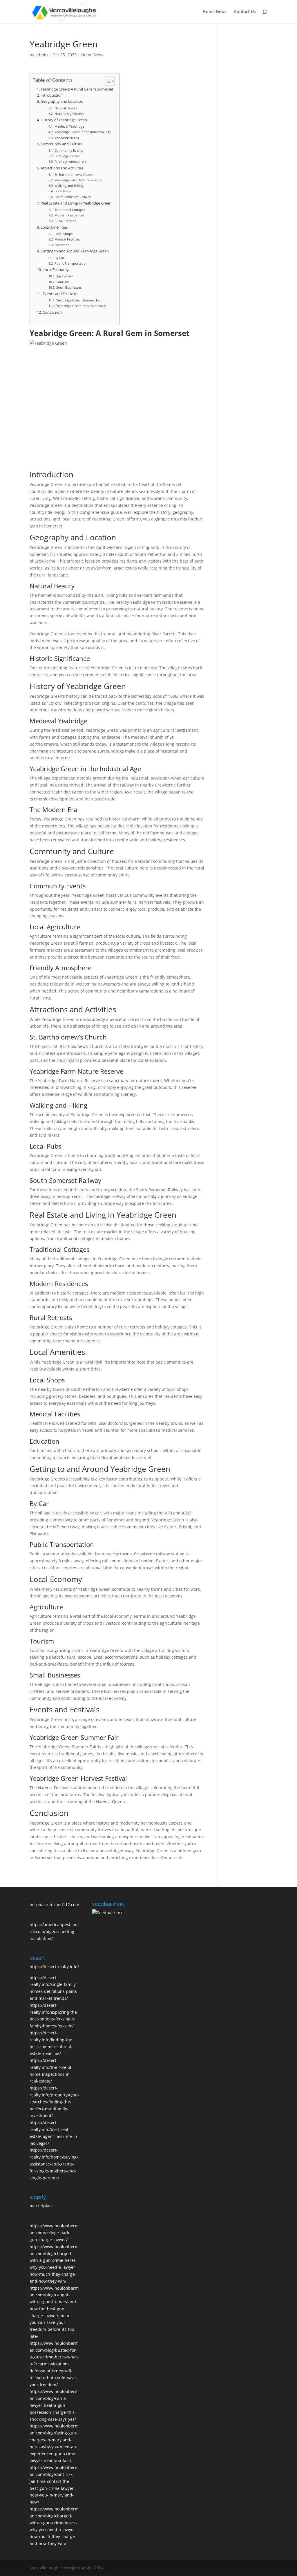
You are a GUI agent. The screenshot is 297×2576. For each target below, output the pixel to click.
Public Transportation (71, 263)
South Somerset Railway (73, 197)
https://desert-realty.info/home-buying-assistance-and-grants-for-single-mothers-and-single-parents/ (54, 2164)
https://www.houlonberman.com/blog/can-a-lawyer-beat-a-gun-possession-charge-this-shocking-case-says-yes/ (54, 2405)
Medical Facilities (67, 239)
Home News (215, 12)
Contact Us (245, 12)
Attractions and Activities (62, 168)
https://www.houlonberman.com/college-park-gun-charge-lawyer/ (54, 2233)
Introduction (52, 95)
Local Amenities (54, 227)
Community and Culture (61, 144)
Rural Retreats (65, 221)
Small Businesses (69, 287)
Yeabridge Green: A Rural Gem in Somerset (77, 89)
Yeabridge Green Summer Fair (79, 300)
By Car (59, 258)
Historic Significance (69, 114)
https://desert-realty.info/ (54, 1967)
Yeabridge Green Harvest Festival (81, 306)
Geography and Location (62, 101)
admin (42, 55)
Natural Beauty (66, 108)
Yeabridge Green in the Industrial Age (83, 132)
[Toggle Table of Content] (107, 81)
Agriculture (65, 276)
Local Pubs (63, 191)
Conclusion (52, 312)
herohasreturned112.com (54, 1905)
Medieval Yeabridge (69, 126)
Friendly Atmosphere (70, 161)
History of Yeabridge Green (64, 120)
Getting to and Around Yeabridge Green (75, 251)
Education (62, 245)
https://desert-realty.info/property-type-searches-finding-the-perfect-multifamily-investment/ (54, 2102)
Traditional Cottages (70, 210)
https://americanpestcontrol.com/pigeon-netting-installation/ (54, 1931)
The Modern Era (67, 138)
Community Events (69, 150)
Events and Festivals (60, 294)
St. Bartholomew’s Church (74, 175)
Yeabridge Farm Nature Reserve (78, 180)
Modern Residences (69, 215)
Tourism (62, 282)
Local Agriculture (67, 156)
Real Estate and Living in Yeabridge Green (76, 203)
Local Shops (63, 234)
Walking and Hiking (69, 186)
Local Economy (56, 270)
